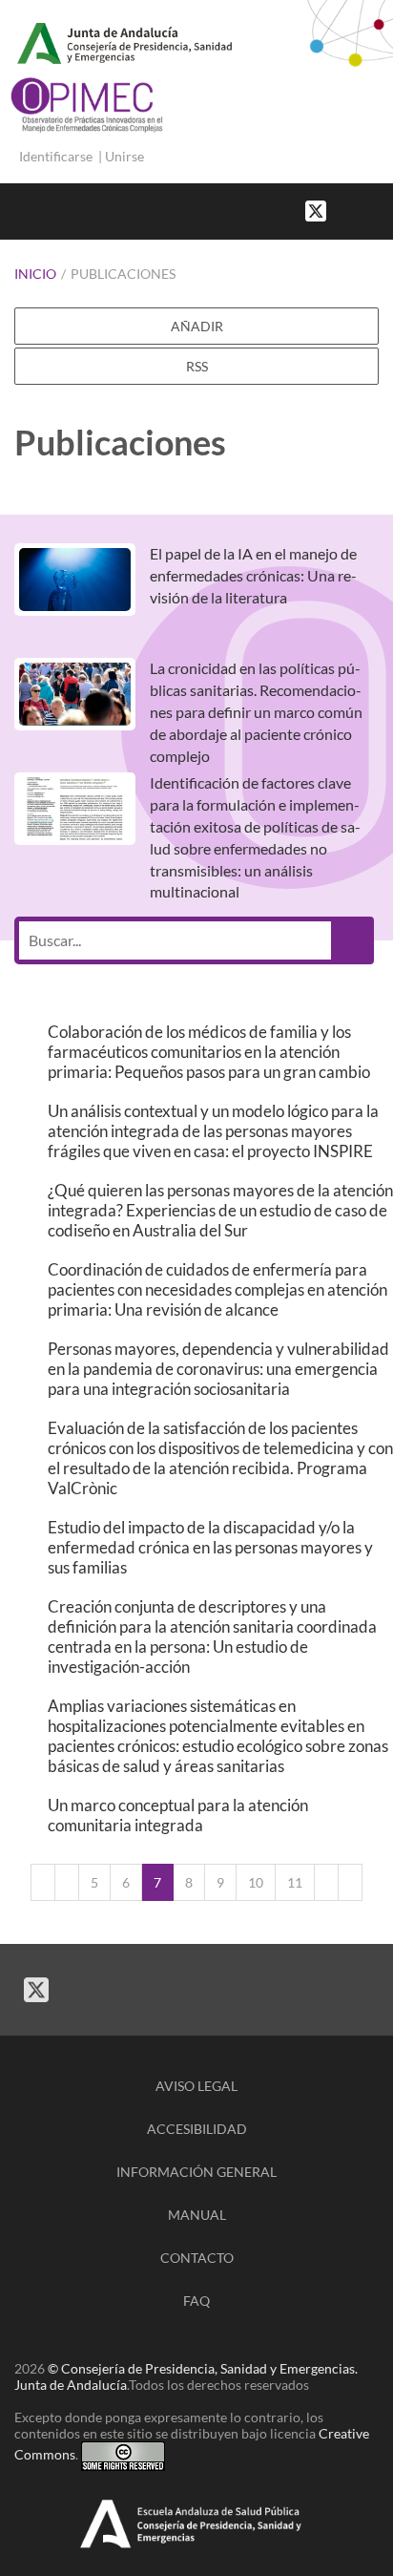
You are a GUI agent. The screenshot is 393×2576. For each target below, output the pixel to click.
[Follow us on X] (316, 210)
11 (295, 1882)
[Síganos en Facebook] (345, 210)
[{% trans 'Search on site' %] (383, 210)
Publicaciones (123, 274)
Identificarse (56, 156)
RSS (197, 366)
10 (256, 1882)
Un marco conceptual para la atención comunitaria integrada (178, 1815)
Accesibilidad (197, 2129)
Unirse (124, 156)
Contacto (197, 2258)
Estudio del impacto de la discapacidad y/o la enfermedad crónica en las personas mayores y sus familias (210, 1547)
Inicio (35, 274)
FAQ (196, 2301)
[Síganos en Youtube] (364, 210)
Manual (197, 2215)
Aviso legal (196, 2086)
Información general (196, 2172)
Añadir (197, 326)
